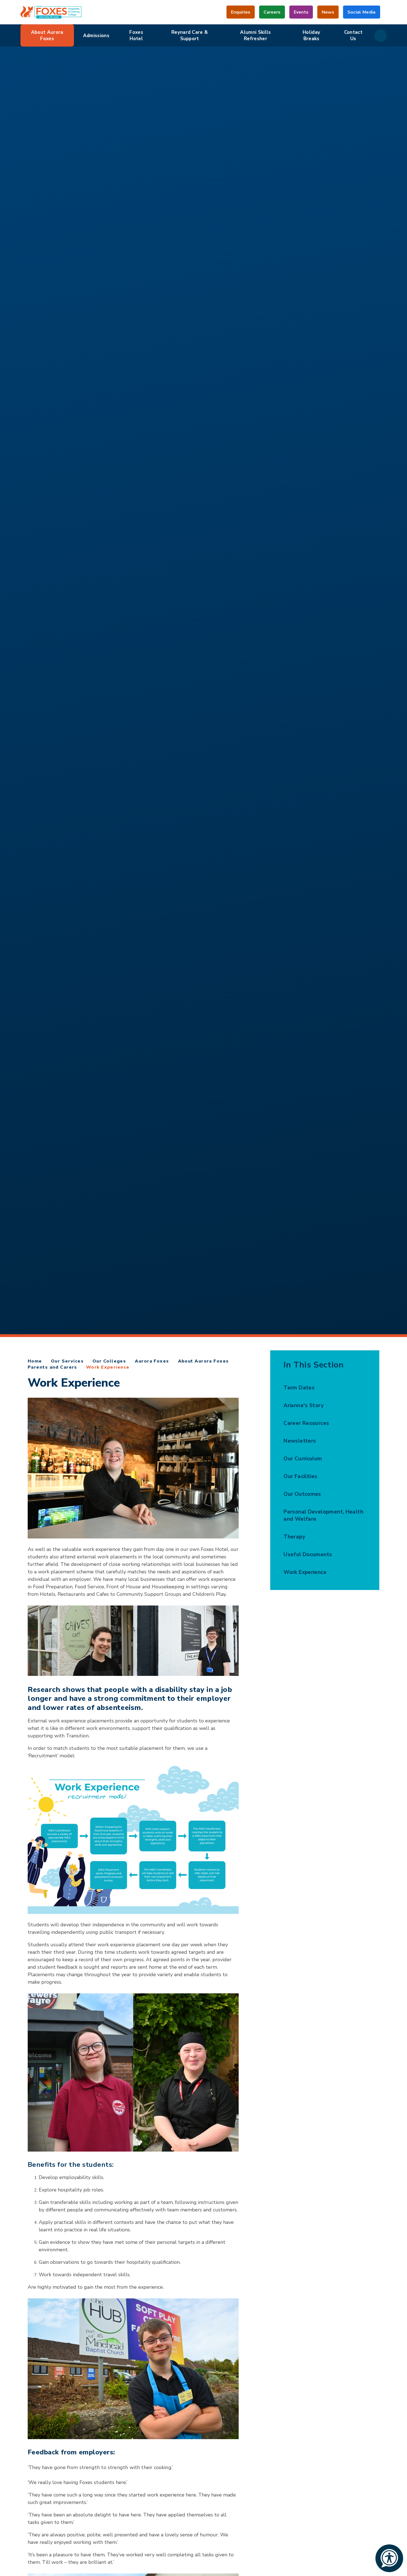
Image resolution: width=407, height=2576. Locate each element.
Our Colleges (109, 1361)
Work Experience (108, 1367)
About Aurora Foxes (203, 1361)
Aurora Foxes (152, 1361)
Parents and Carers (52, 1367)
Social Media (362, 14)
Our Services (67, 1361)
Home (35, 1361)
